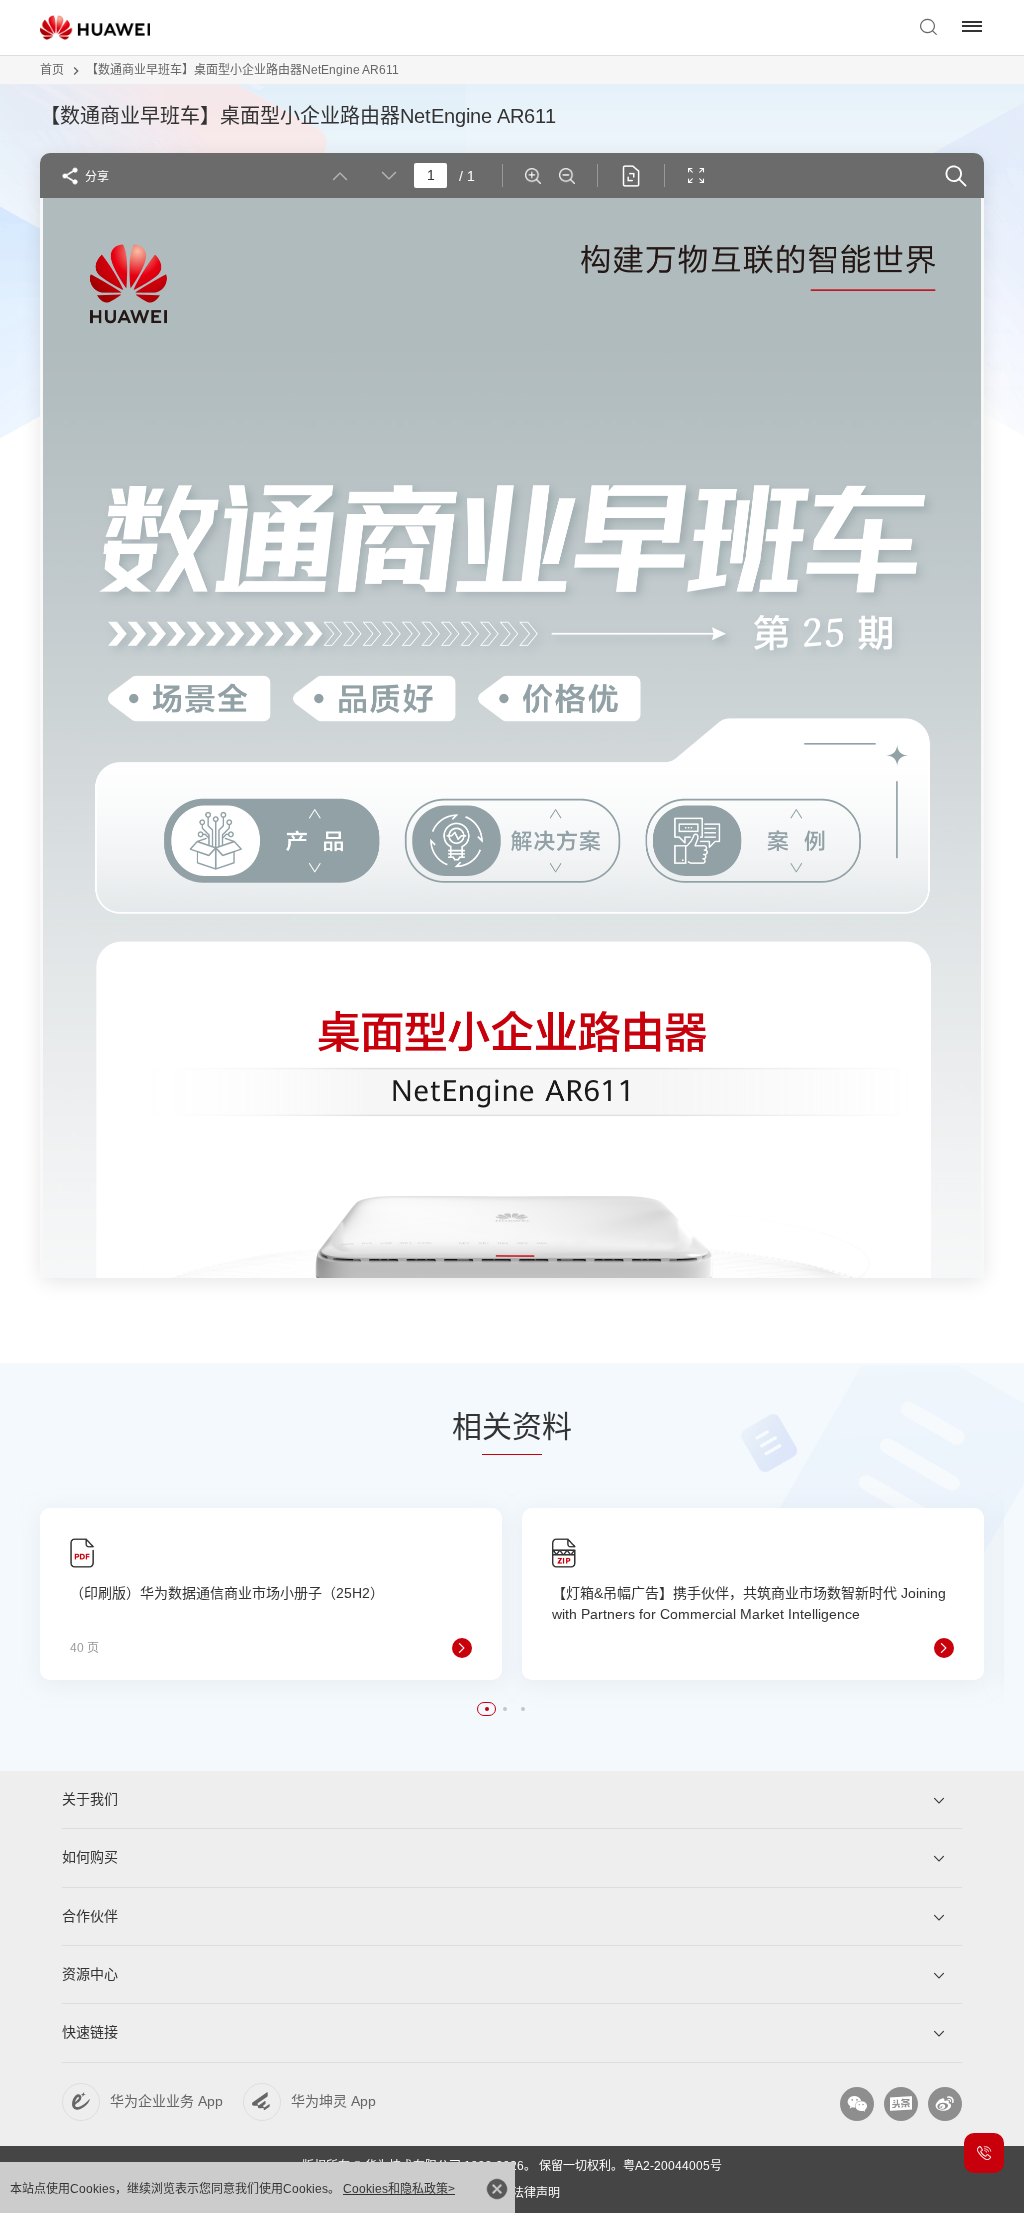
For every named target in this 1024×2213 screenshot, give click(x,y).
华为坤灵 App (333, 2101)
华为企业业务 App (166, 2101)
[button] (487, 1709)
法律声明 (536, 2193)
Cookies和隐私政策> (399, 2189)
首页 (52, 70)
